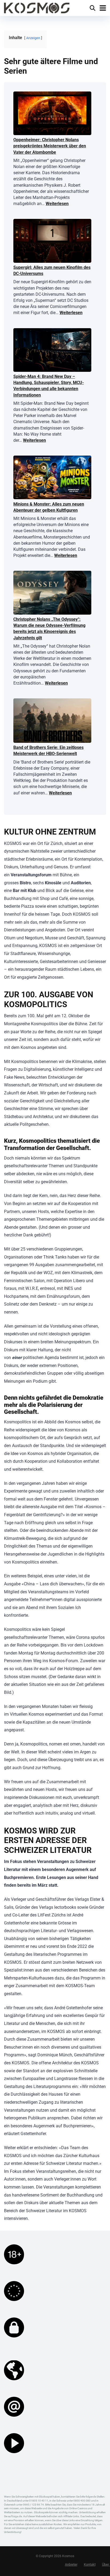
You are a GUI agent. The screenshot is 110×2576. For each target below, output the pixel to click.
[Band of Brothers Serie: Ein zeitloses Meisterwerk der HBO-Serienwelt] (52, 721)
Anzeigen (33, 38)
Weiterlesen (57, 204)
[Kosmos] (37, 7)
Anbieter (71, 2564)
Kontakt (90, 2564)
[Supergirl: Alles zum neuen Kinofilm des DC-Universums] (52, 241)
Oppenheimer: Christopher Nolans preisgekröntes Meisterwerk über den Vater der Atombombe (50, 146)
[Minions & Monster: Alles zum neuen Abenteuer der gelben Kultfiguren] (52, 478)
